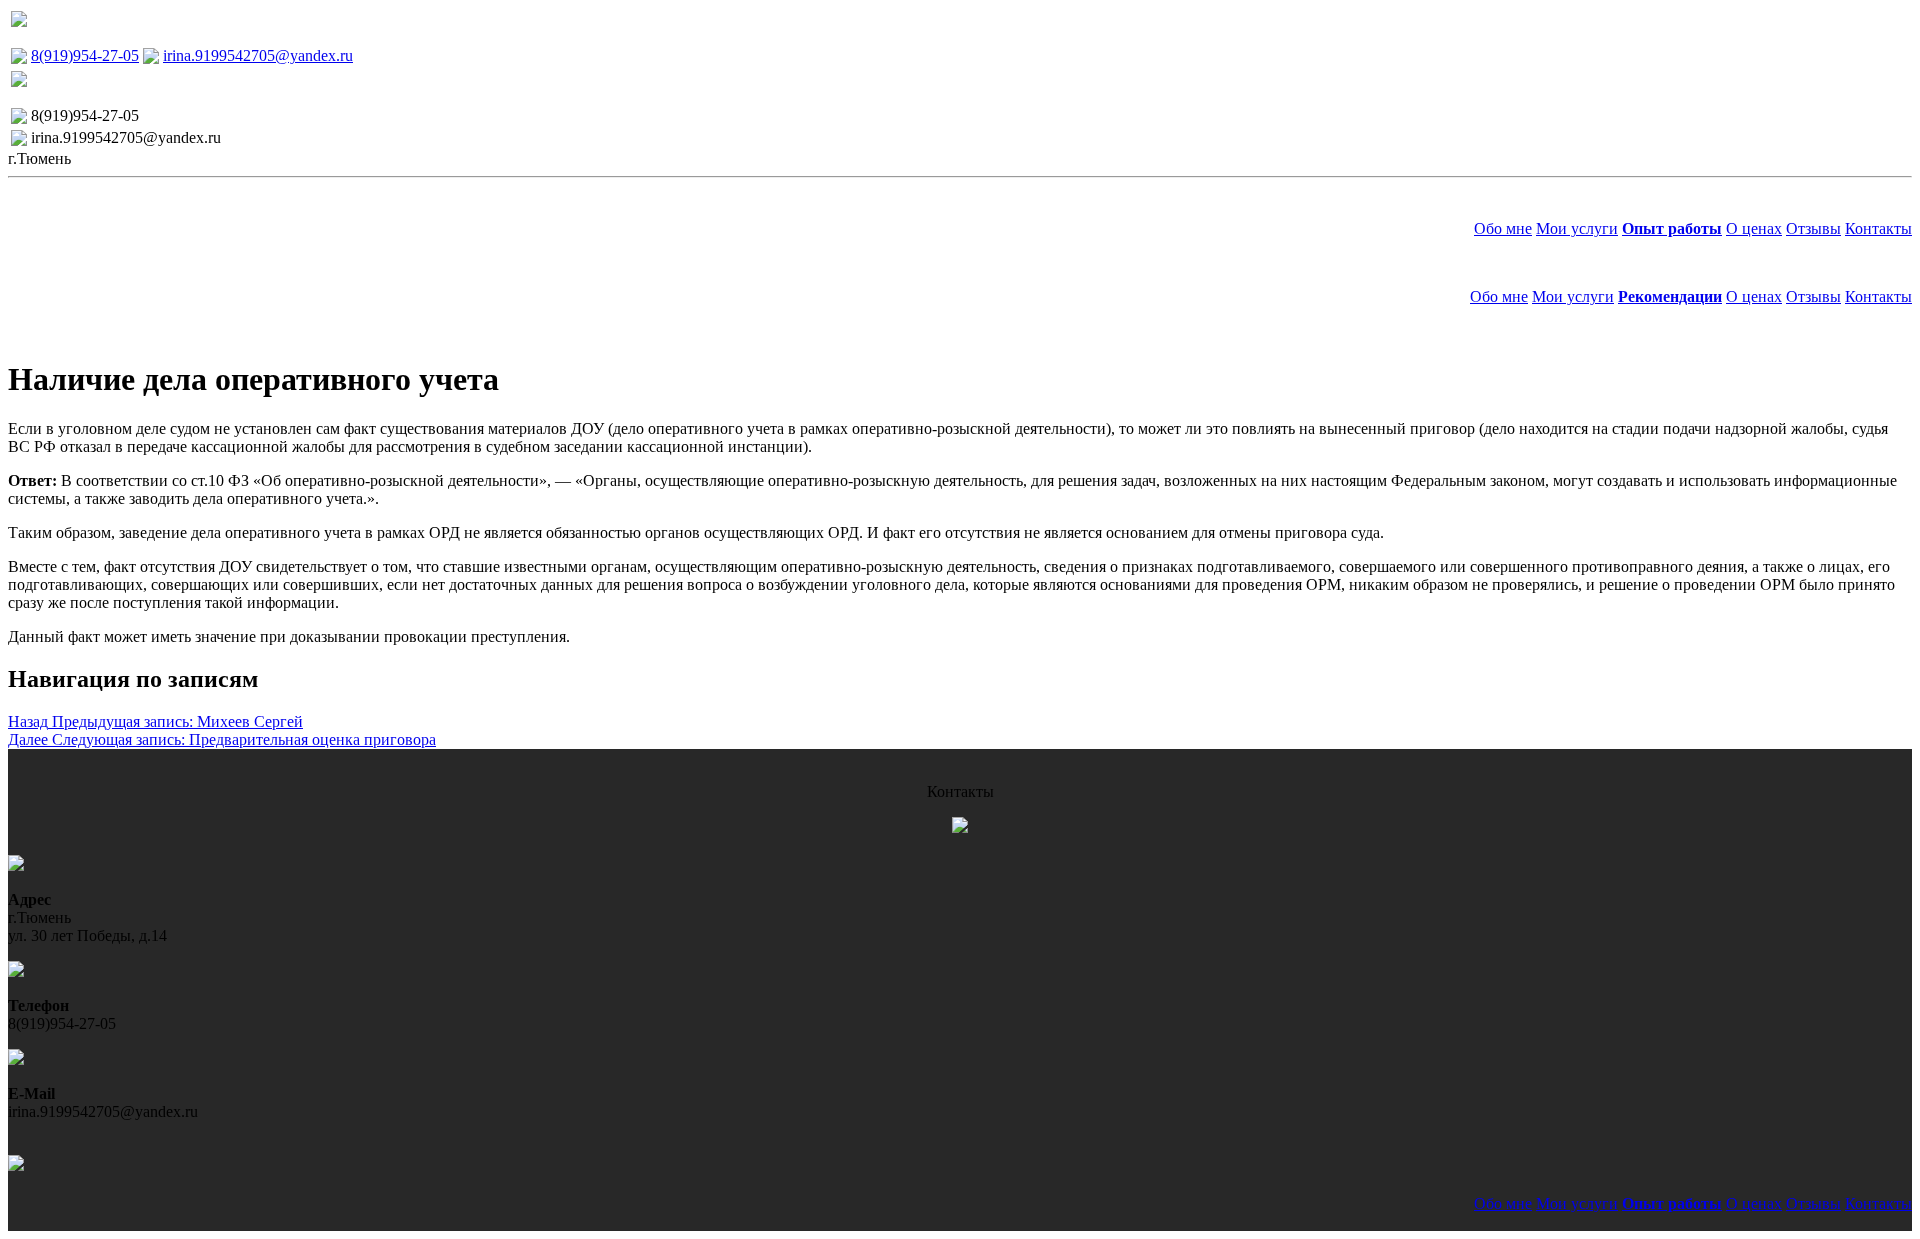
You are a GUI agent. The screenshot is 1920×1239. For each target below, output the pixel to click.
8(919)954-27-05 (85, 55)
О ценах (1754, 228)
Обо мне (1503, 228)
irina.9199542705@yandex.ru (258, 55)
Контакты (1878, 228)
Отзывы (1813, 228)
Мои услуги (1577, 228)
